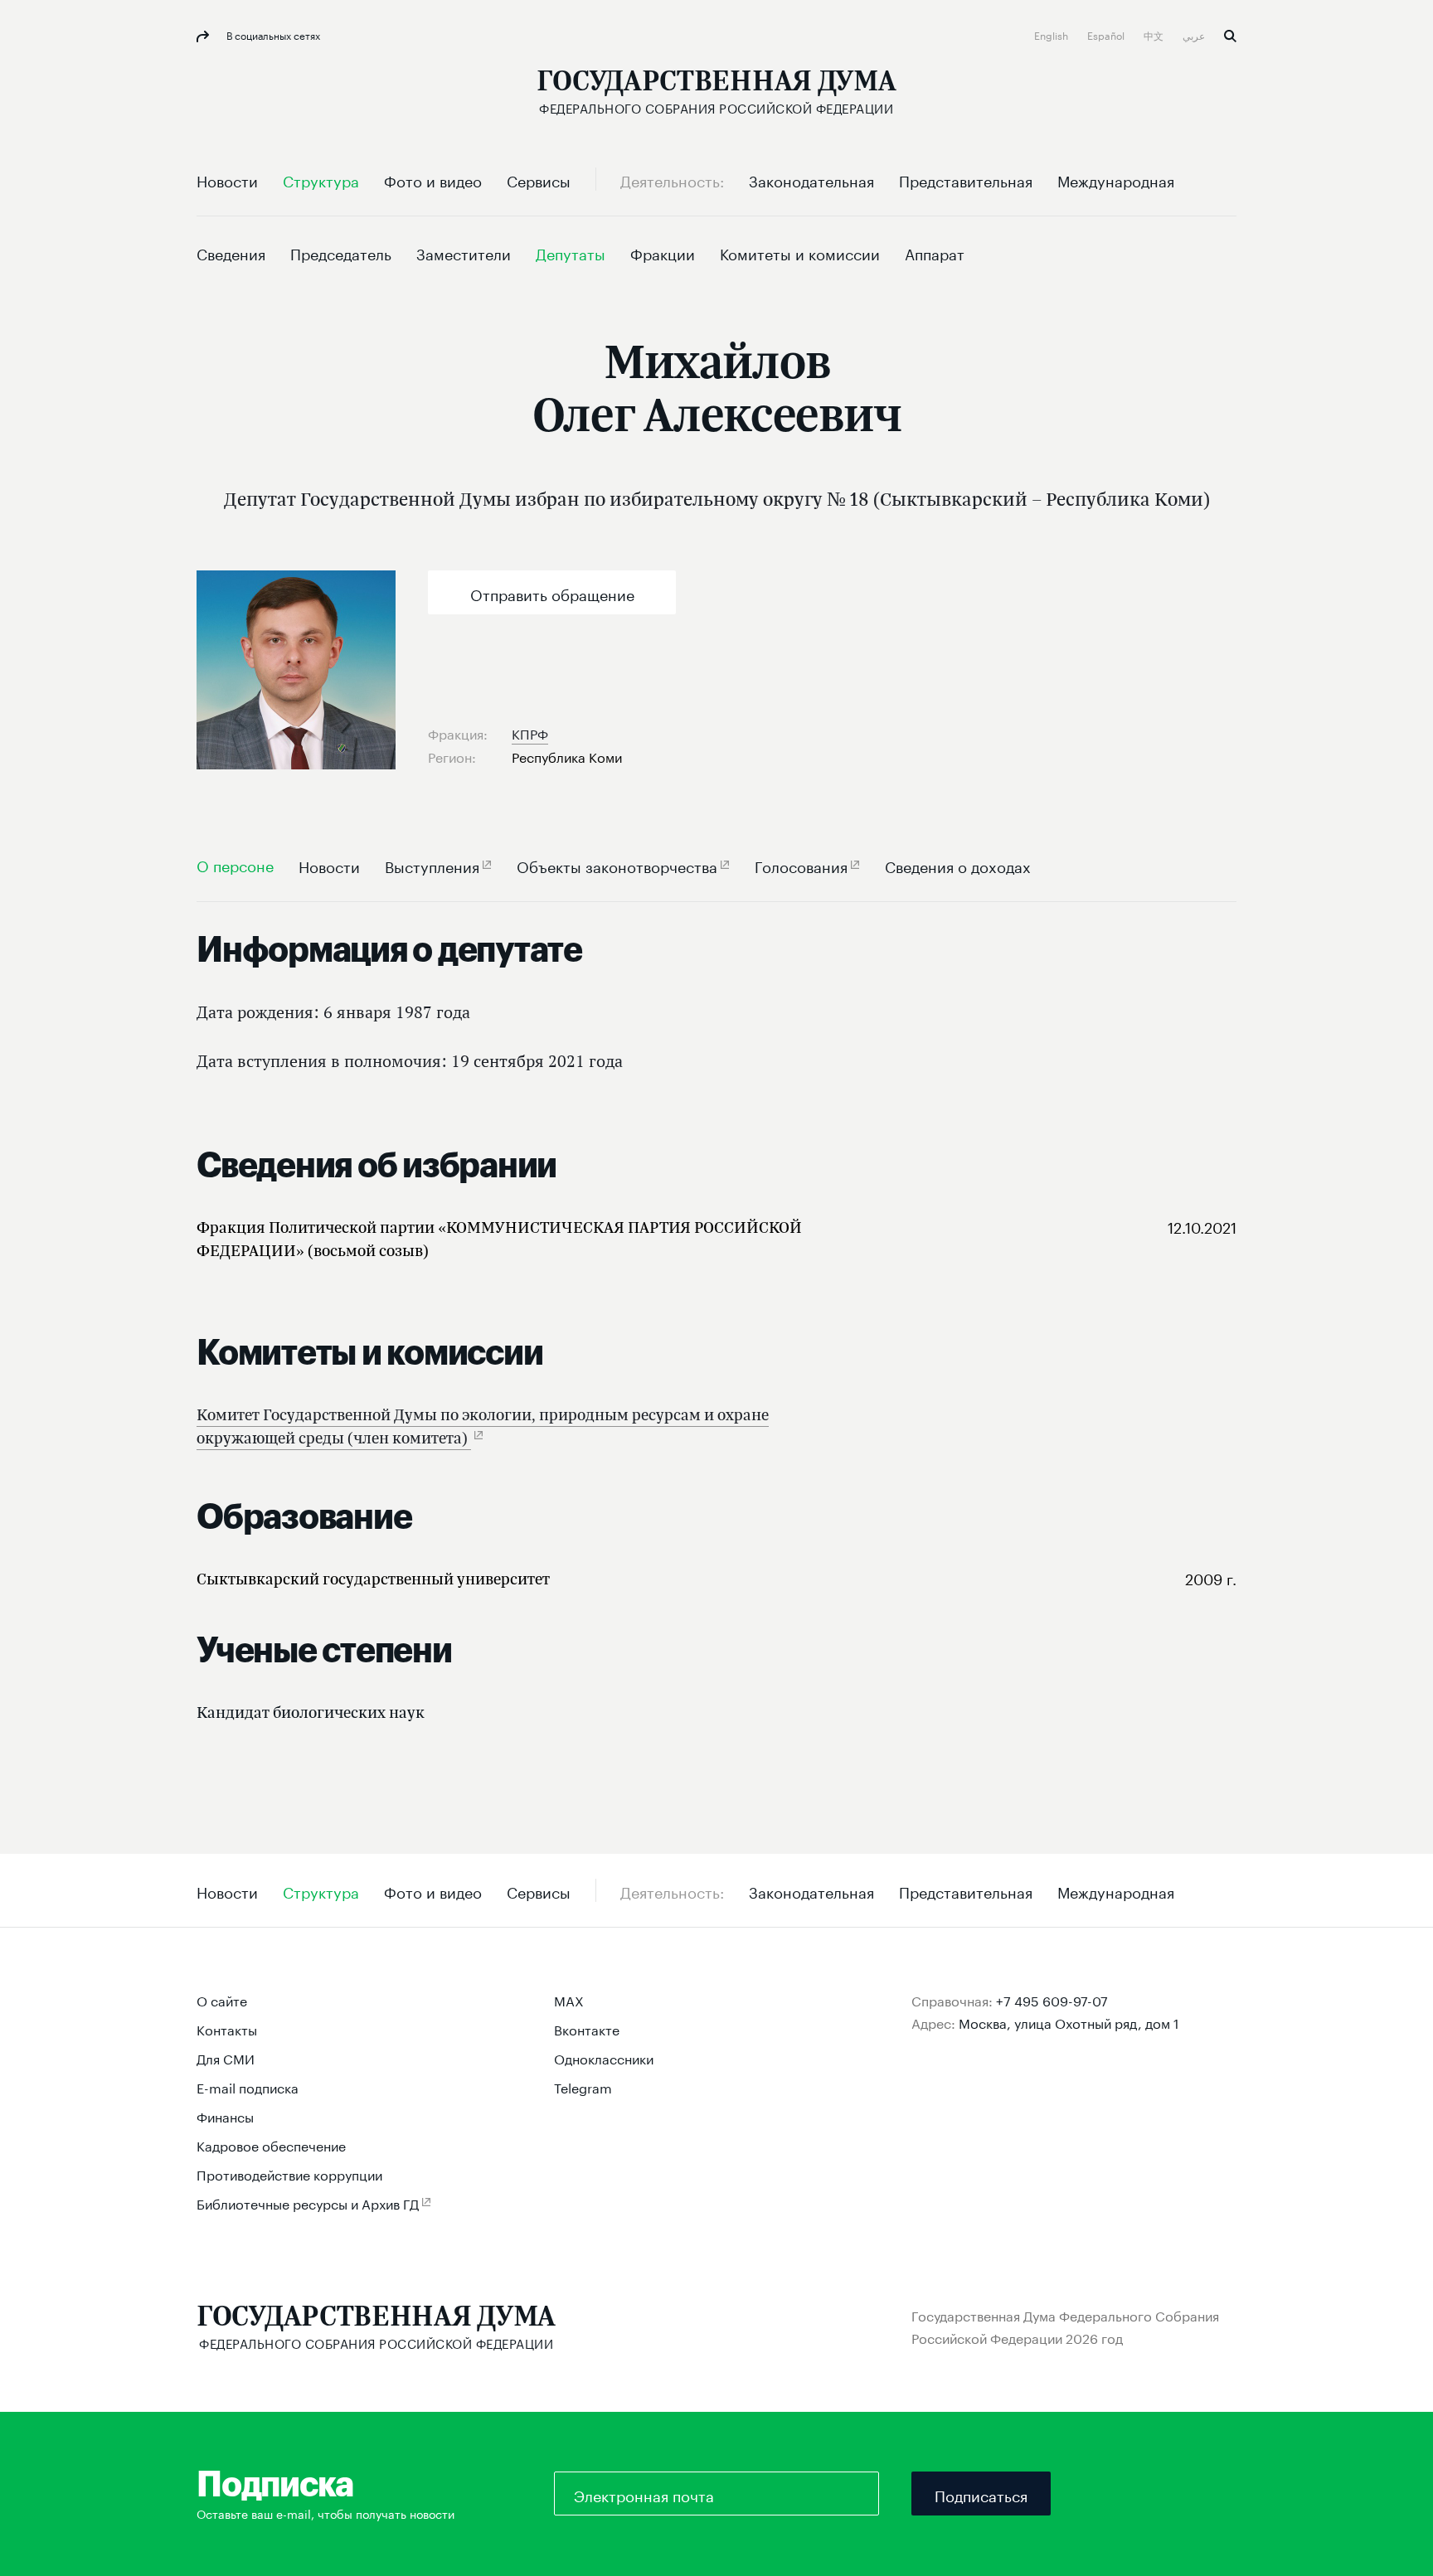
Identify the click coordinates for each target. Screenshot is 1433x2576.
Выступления (432, 865)
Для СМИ (226, 2057)
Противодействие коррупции (289, 2173)
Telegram (583, 2086)
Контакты (227, 2028)
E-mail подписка (248, 2086)
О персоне (235, 864)
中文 (1155, 34)
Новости (329, 865)
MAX (569, 1999)
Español (1107, 34)
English (1052, 34)
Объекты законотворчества (617, 865)
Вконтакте (587, 2028)
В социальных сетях (272, 34)
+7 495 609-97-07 (1052, 1999)
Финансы (225, 2115)
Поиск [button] (1230, 36)
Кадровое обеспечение (271, 2144)
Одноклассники (604, 2057)
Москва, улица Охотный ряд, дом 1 (1069, 2022)
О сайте (222, 1999)
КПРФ (530, 733)
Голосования (801, 865)
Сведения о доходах (958, 865)
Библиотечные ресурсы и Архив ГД (308, 2202)
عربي (1195, 34)
